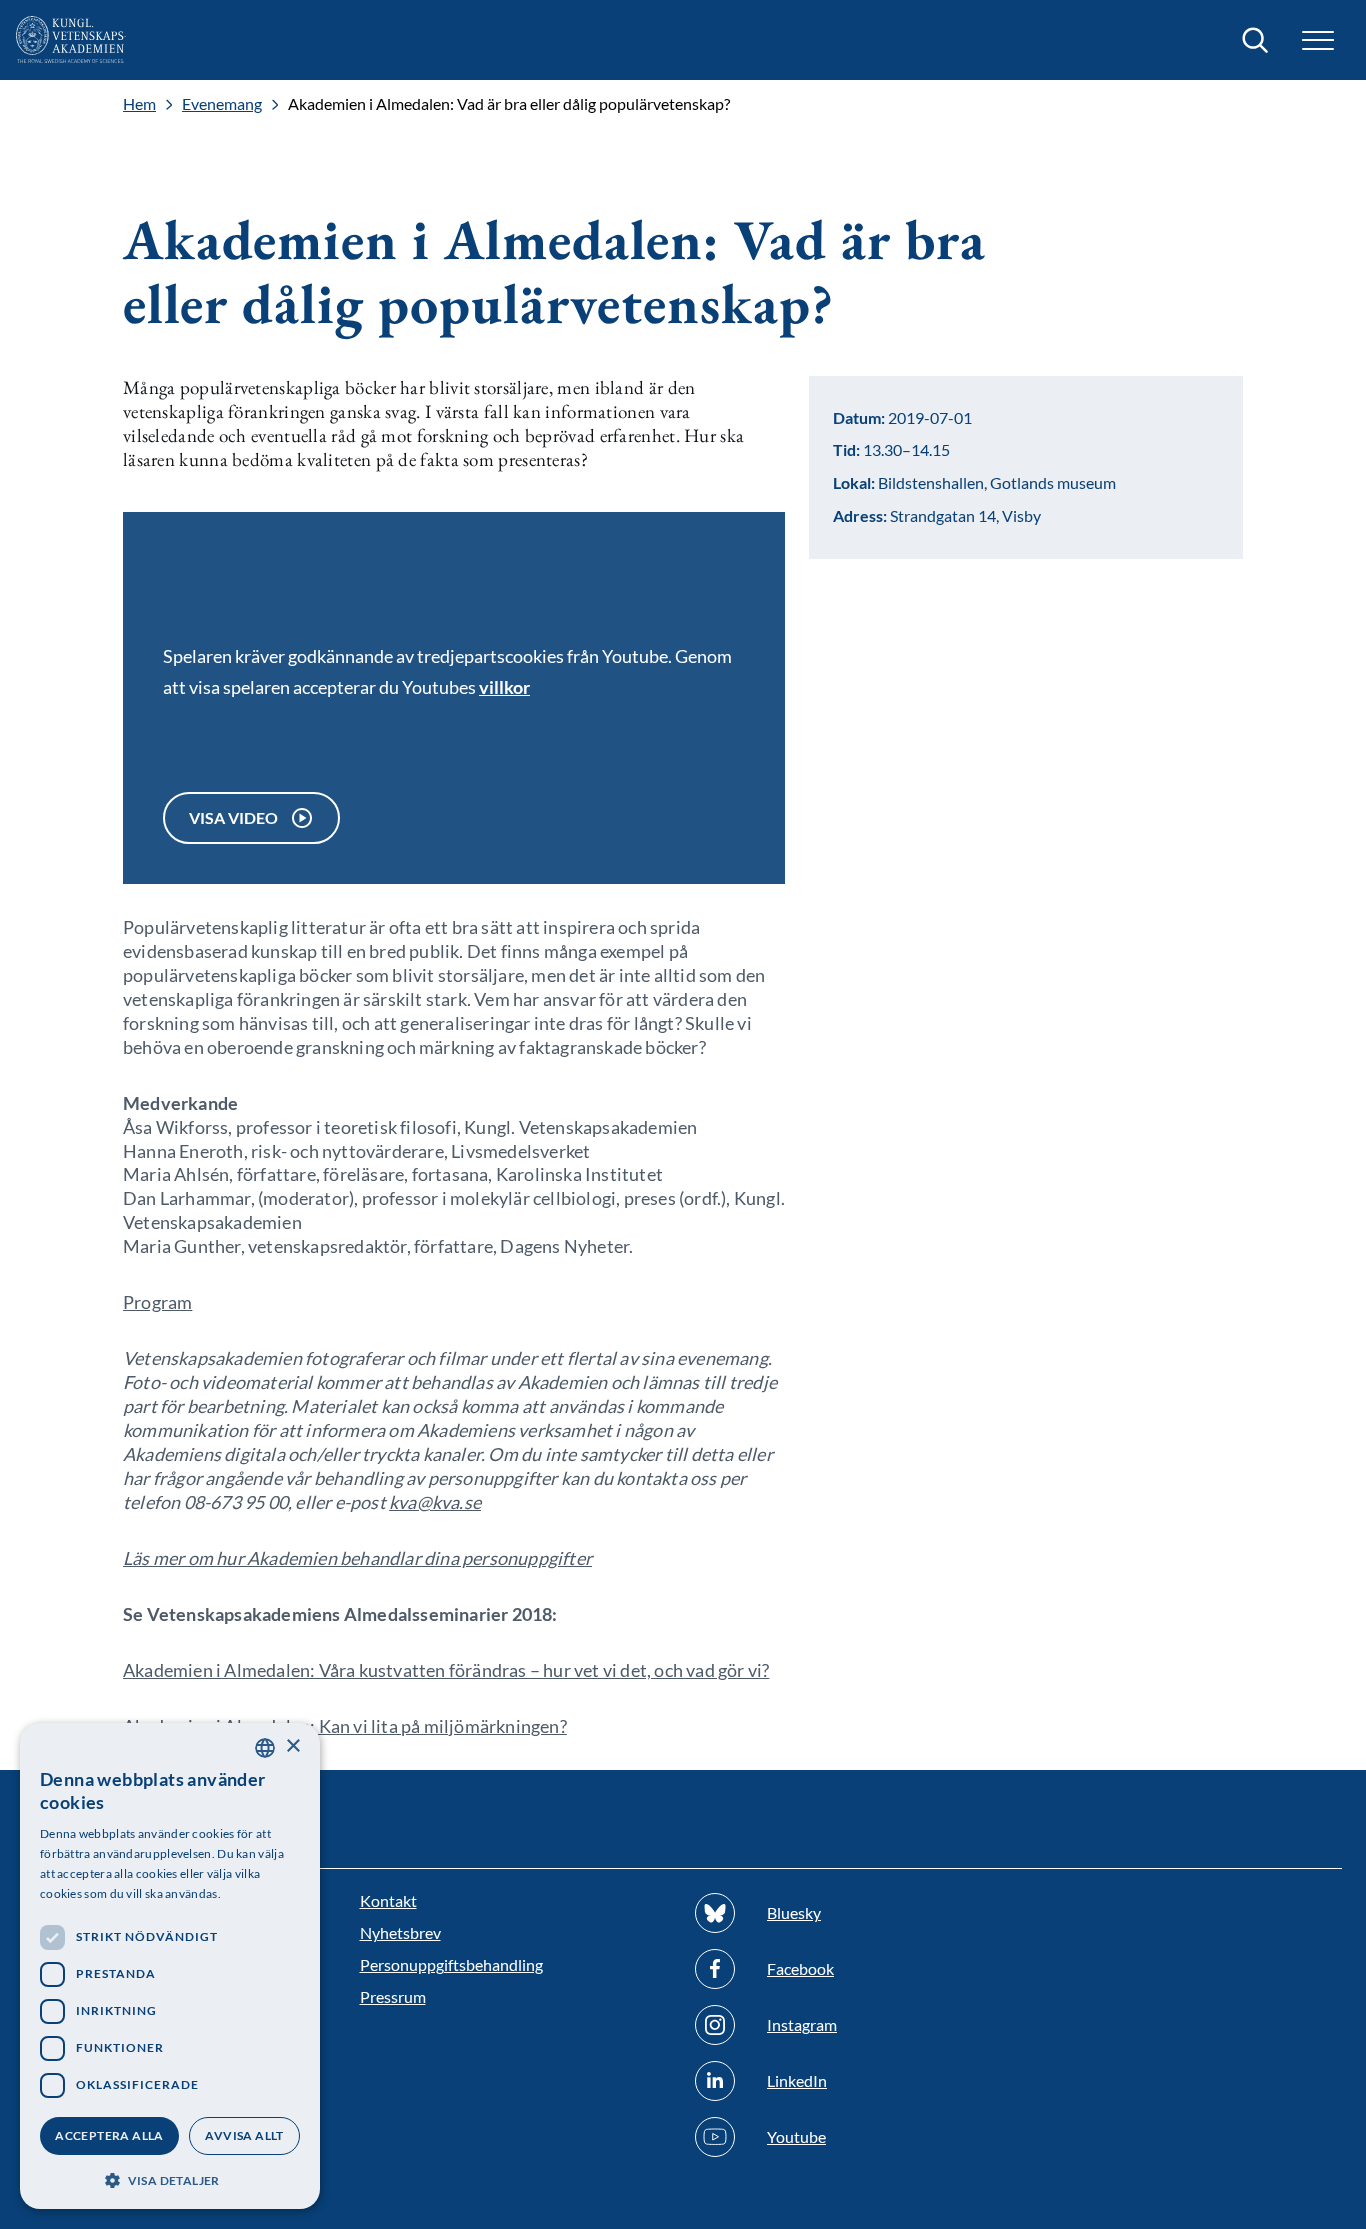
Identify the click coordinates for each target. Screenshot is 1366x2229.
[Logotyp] (71, 40)
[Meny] (1318, 40)
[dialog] (170, 1966)
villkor (504, 687)
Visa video (233, 817)
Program (157, 1302)
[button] (170, 2178)
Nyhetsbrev (400, 1932)
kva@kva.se (435, 1502)
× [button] (292, 1746)
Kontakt (388, 1900)
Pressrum (393, 1996)
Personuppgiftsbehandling (451, 1964)
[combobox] (265, 1748)
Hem (139, 104)
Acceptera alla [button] (109, 2135)
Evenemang (222, 104)
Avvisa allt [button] (244, 2135)
